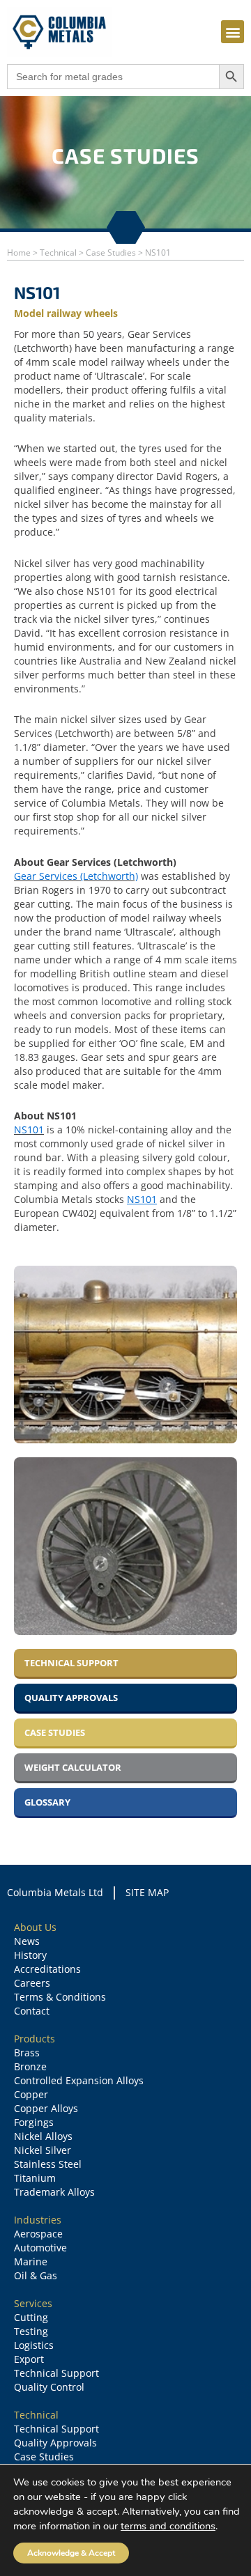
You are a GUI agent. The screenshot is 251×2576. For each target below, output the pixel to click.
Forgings (34, 2122)
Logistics (34, 2345)
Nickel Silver (43, 2150)
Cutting (31, 2317)
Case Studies (44, 2457)
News (27, 1941)
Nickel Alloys (43, 2136)
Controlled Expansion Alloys (79, 2080)
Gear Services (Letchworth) (76, 876)
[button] (233, 32)
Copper (31, 2094)
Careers (32, 1983)
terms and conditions (168, 2526)
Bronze (30, 2066)
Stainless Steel (48, 2164)
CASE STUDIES (55, 1732)
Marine (31, 2261)
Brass (27, 2053)
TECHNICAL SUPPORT (71, 1663)
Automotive (40, 2248)
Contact (32, 2011)
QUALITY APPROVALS (71, 1698)
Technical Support (56, 2373)
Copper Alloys (46, 2108)
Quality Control (49, 2387)
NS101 (29, 1130)
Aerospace (38, 2234)
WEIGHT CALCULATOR (73, 1767)
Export (29, 2359)
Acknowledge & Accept (71, 2553)
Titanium (35, 2178)
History (30, 1955)
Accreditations (47, 1969)
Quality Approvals (55, 2443)
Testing (31, 2331)
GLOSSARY (47, 1802)
